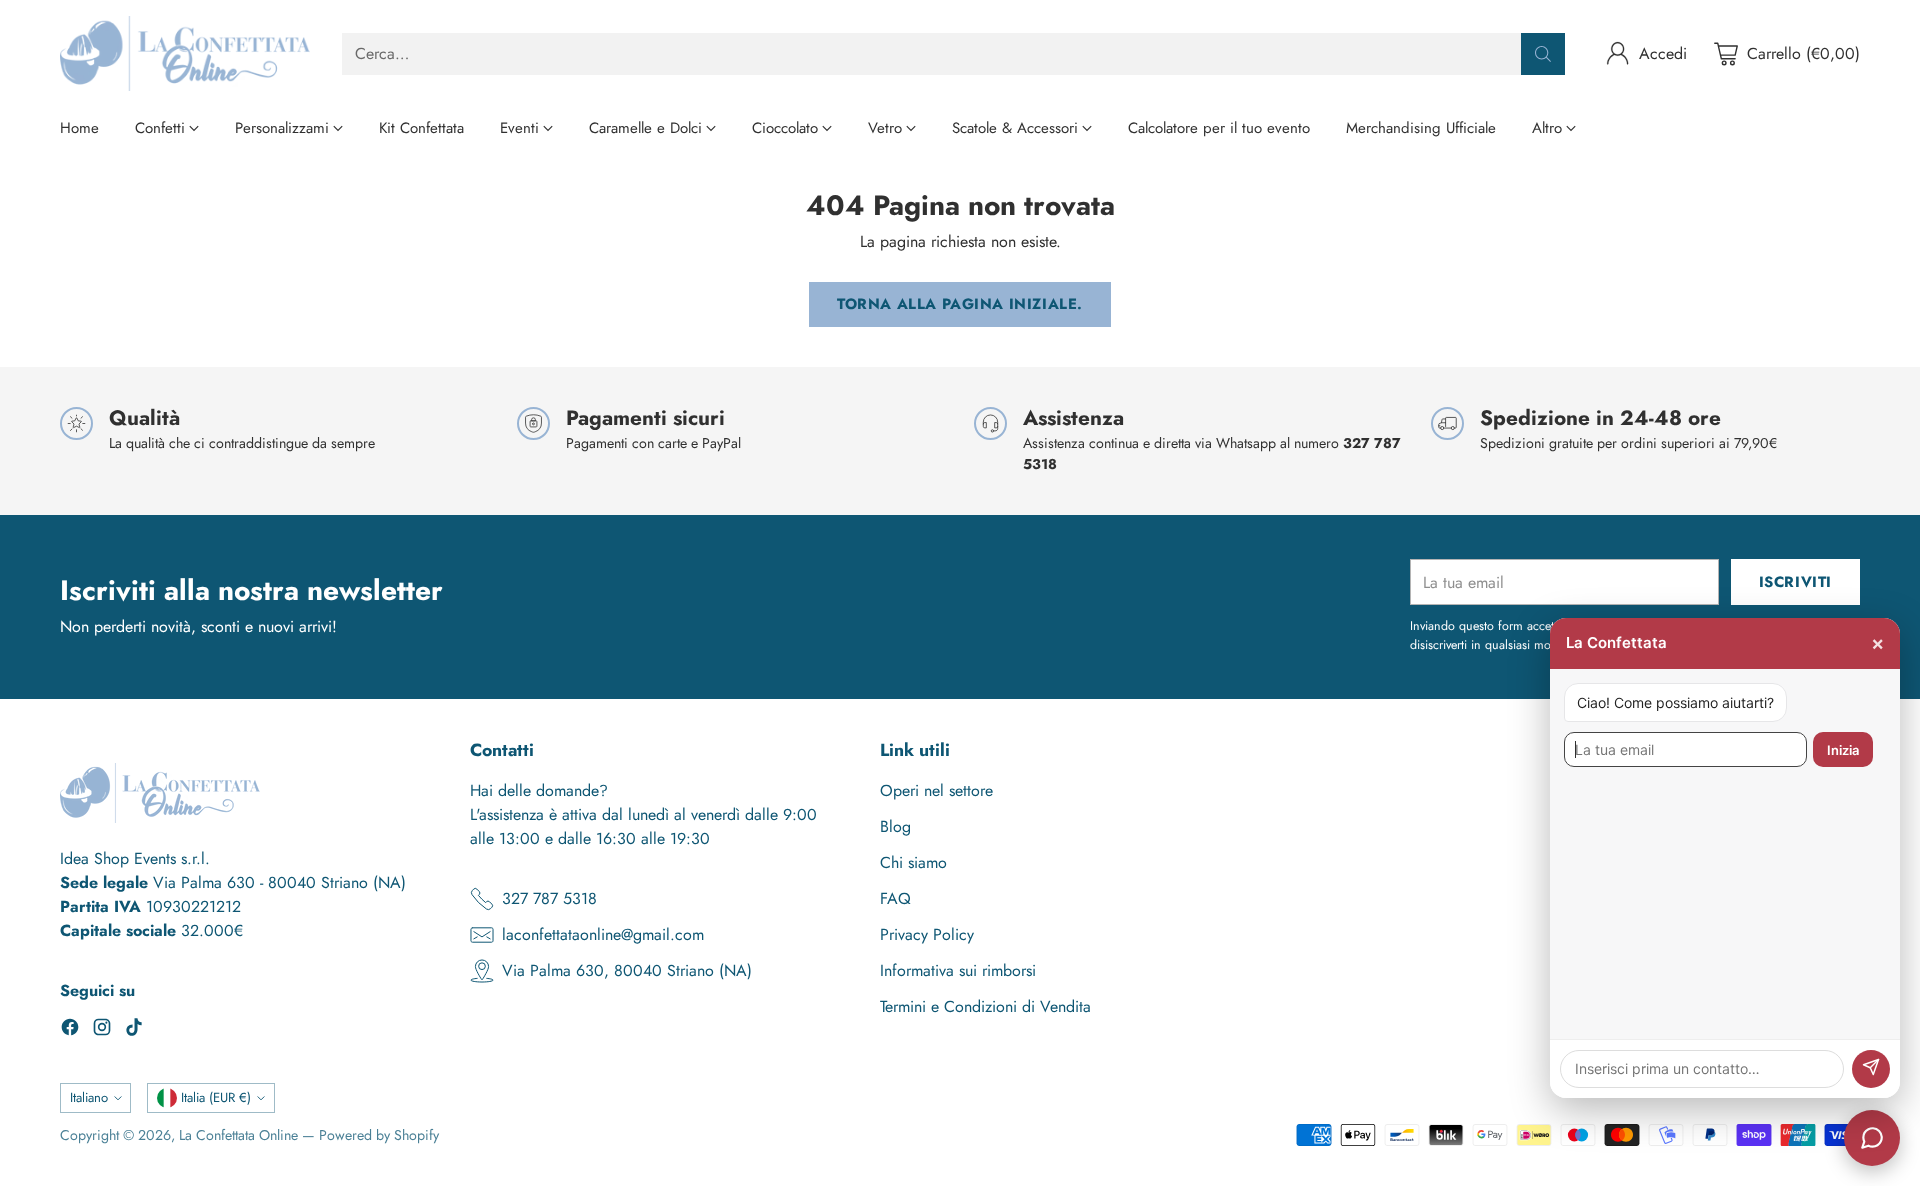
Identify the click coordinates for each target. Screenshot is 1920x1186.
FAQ (895, 898)
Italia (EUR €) (216, 1097)
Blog (895, 826)
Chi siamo (913, 862)
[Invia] (1871, 1069)
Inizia (1843, 750)
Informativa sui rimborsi (958, 970)
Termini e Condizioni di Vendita (985, 1006)
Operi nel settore (936, 790)
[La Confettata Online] (185, 53)
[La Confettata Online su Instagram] (102, 1030)
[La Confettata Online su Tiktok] (134, 1030)
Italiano (89, 1097)
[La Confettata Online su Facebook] (70, 1030)
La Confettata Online (238, 1135)
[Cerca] (1543, 54)
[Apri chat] (1872, 1138)
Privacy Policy (927, 934)
